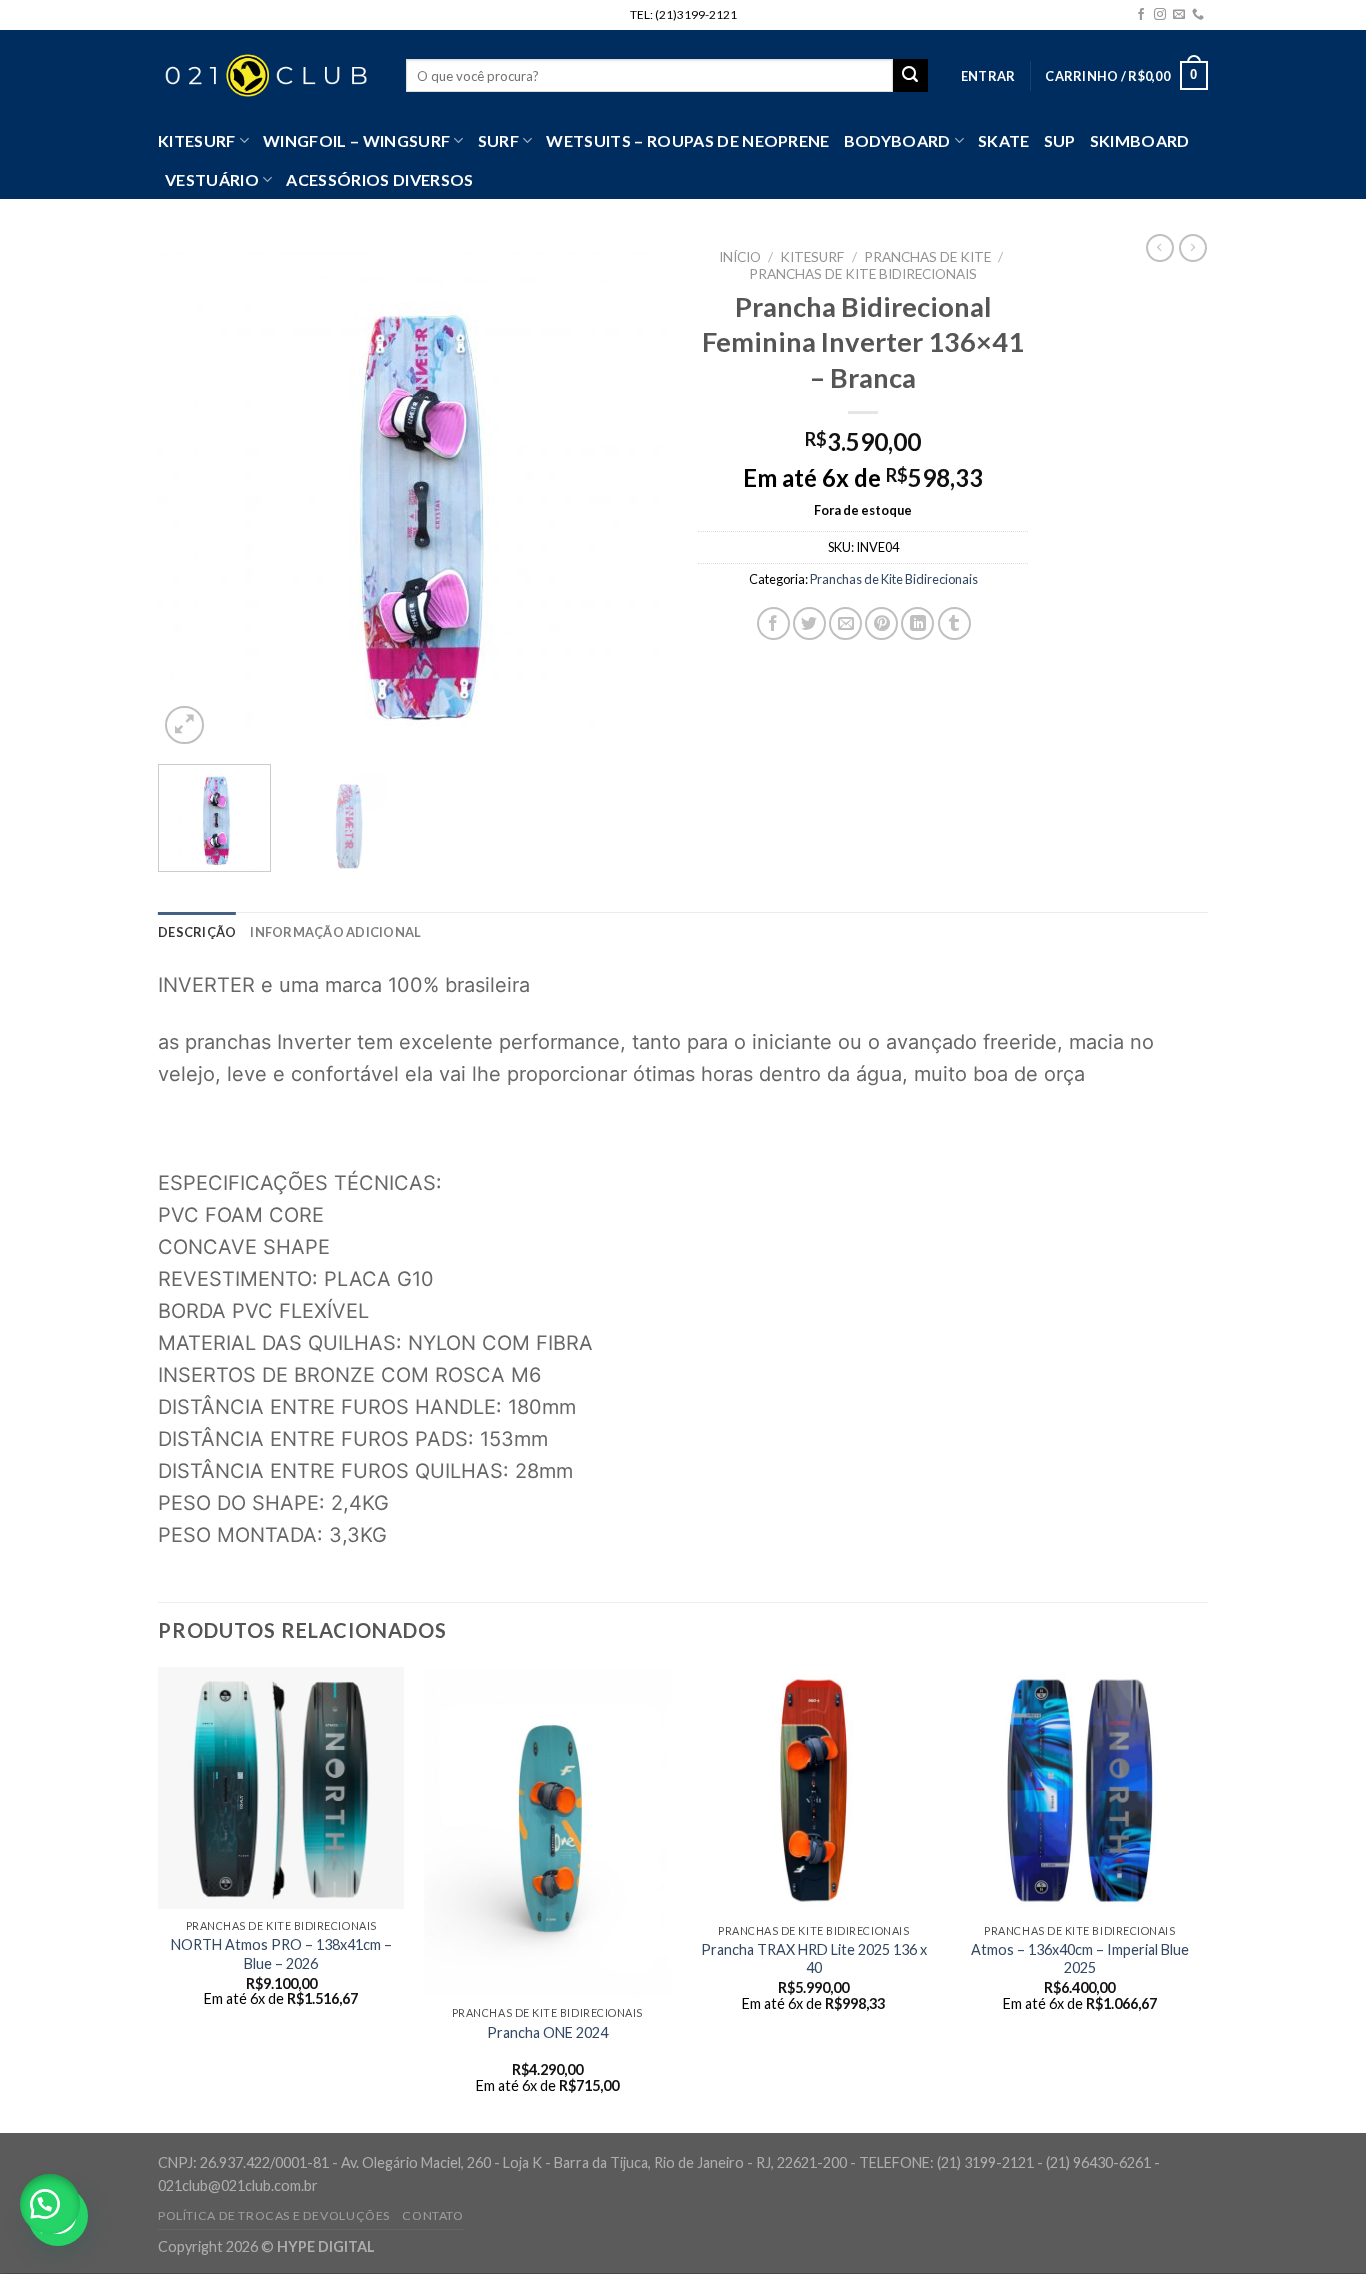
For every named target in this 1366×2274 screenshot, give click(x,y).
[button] (50, 2204)
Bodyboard (897, 140)
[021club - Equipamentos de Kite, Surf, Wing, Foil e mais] (267, 76)
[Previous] (193, 494)
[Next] (633, 494)
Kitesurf (197, 140)
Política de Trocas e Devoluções (274, 2215)
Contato (432, 2215)
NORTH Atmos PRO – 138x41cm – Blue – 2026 (281, 1954)
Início (740, 257)
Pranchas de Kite (927, 257)
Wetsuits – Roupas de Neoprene (687, 140)
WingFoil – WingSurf (356, 140)
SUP (1060, 140)
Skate (1004, 140)
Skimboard (1140, 140)
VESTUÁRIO (212, 179)
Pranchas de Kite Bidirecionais (863, 274)
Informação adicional (335, 932)
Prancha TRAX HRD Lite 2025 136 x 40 (814, 1959)
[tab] (197, 932)
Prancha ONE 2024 (547, 2032)
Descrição (197, 932)
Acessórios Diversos (379, 179)
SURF (498, 140)
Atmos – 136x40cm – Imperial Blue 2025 (1080, 1959)
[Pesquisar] (910, 76)
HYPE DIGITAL (326, 2246)
